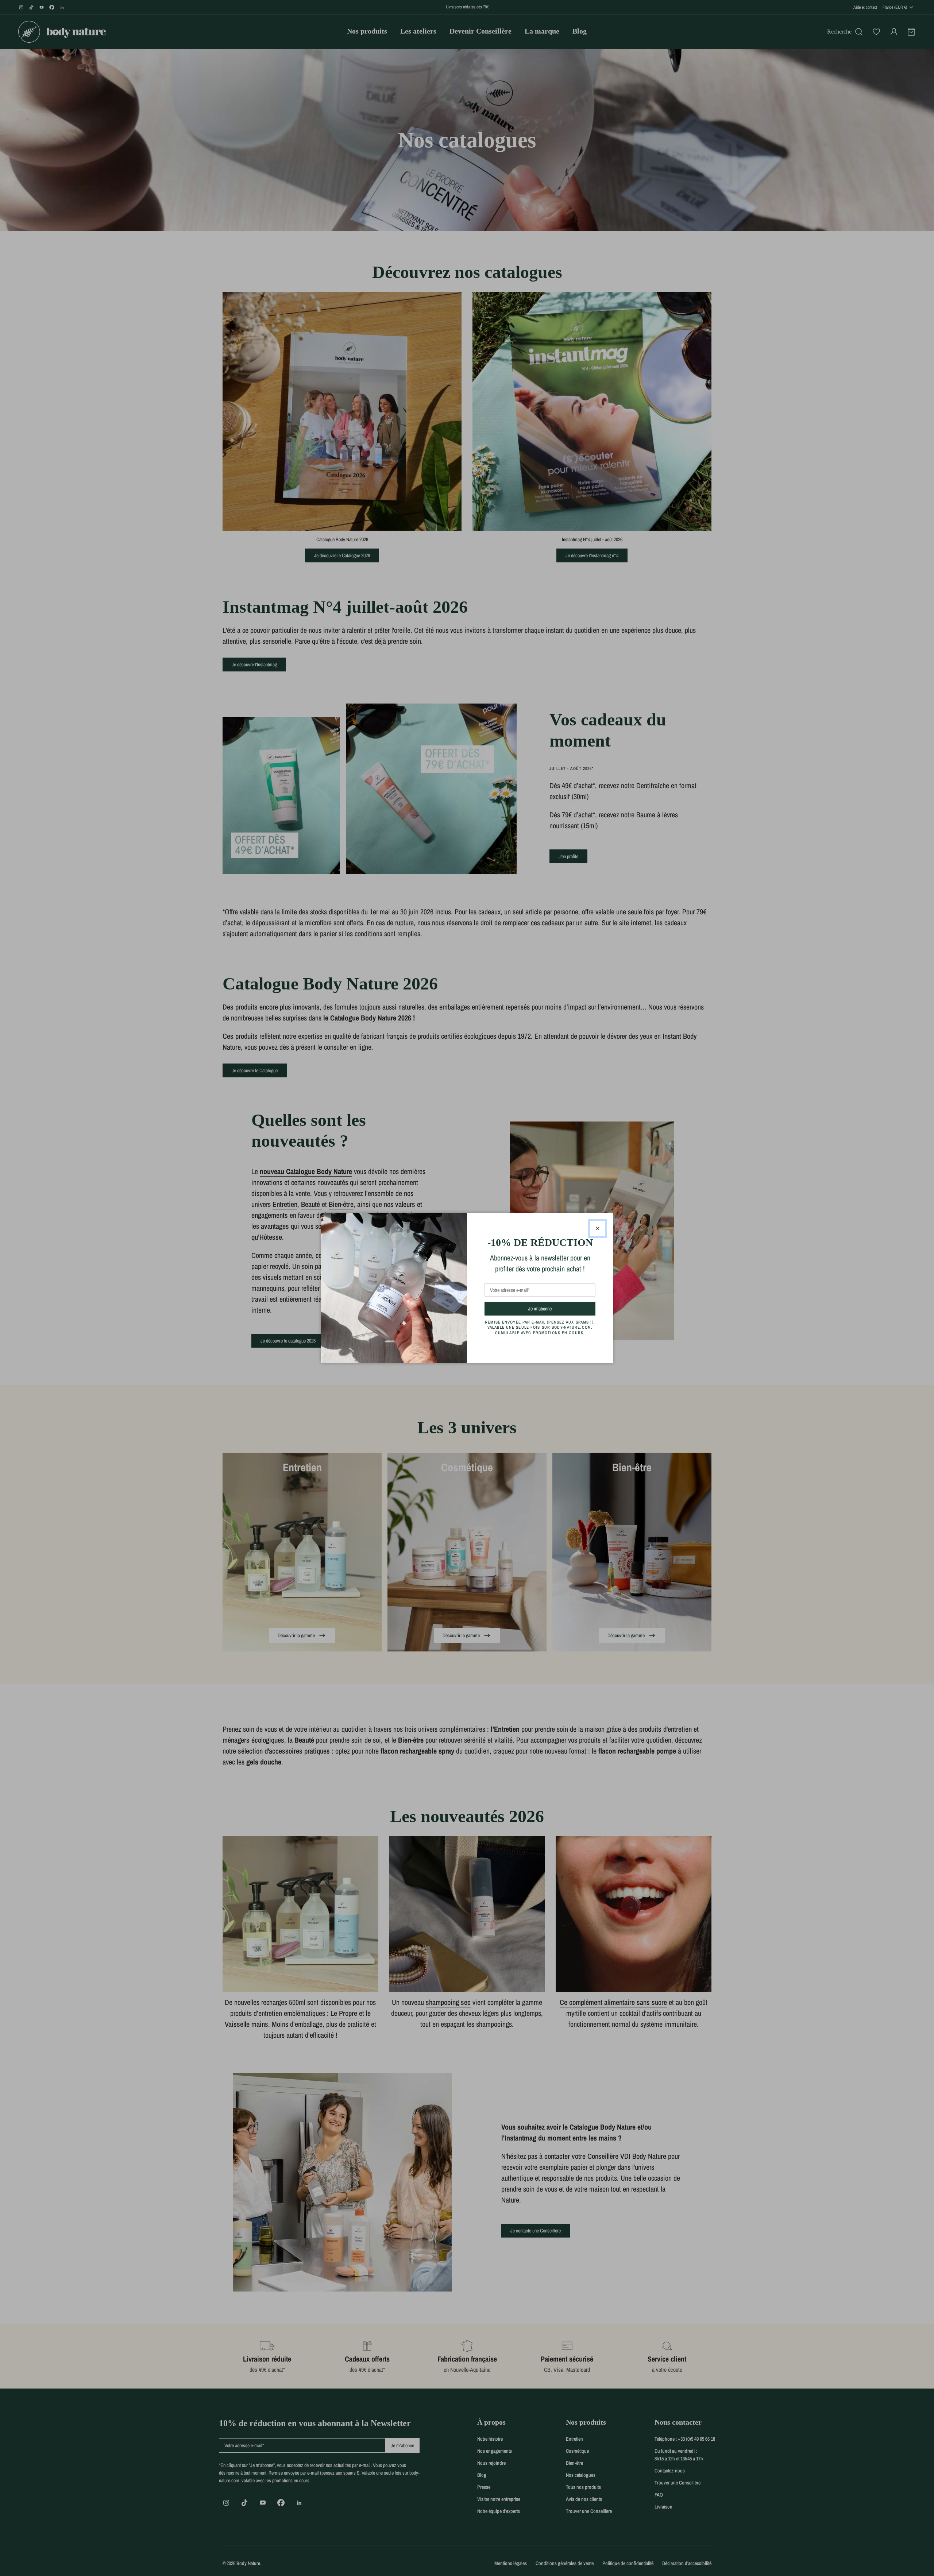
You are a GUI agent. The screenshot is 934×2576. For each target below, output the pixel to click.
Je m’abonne (553, 1308)
